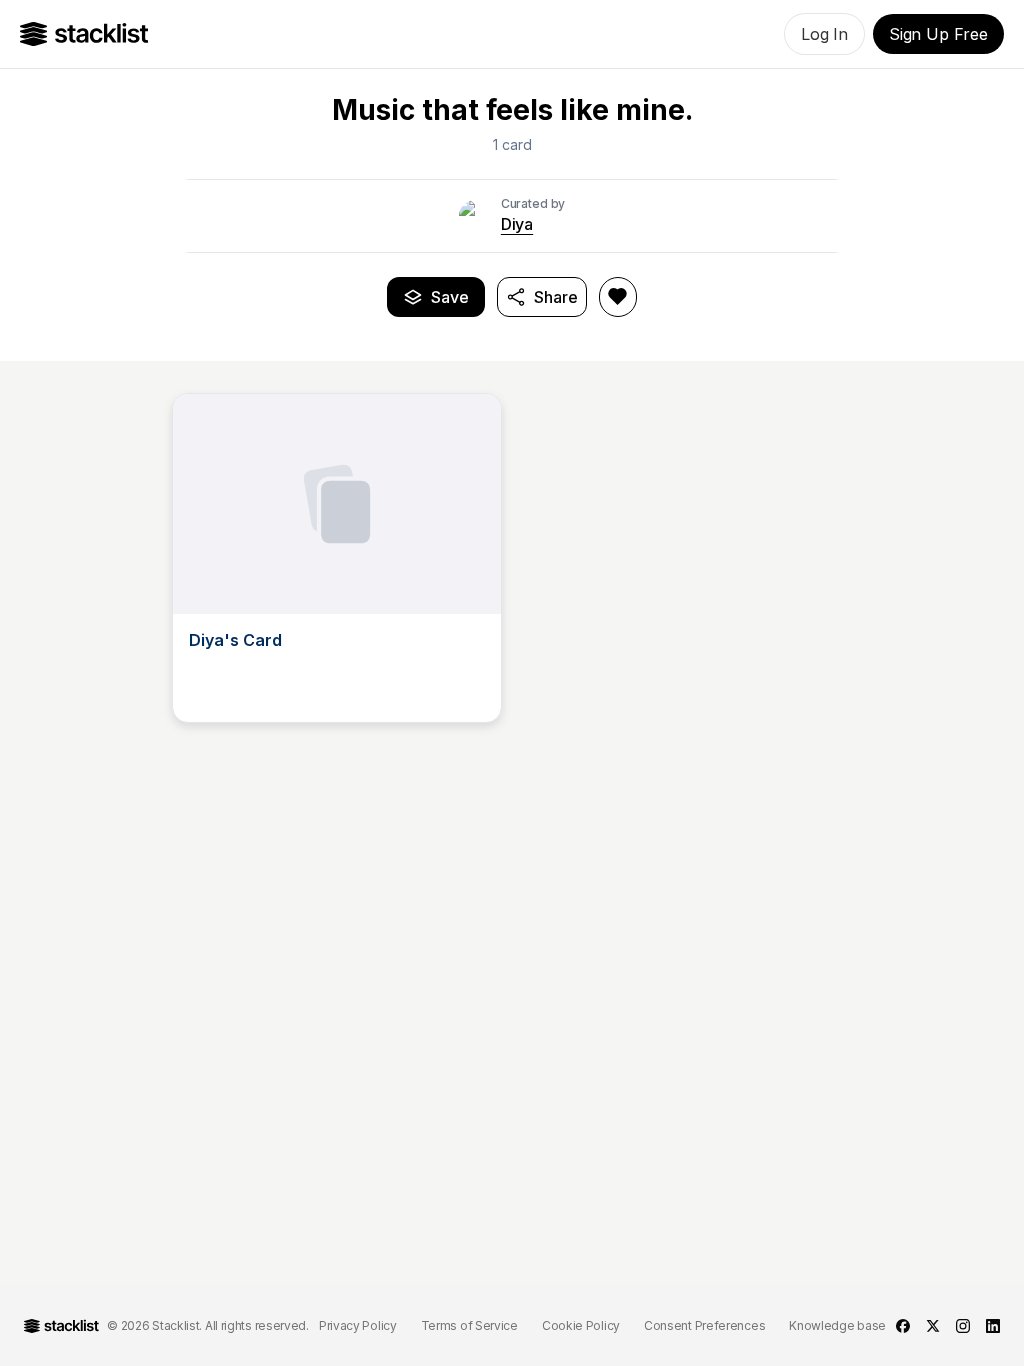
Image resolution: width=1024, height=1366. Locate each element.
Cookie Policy (581, 1325)
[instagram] (963, 1326)
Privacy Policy (358, 1325)
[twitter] (933, 1326)
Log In (824, 34)
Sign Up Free (938, 34)
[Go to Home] (84, 34)
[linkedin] (993, 1326)
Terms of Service (469, 1325)
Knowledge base (837, 1325)
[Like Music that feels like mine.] (618, 297)
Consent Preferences (704, 1325)
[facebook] (903, 1326)
